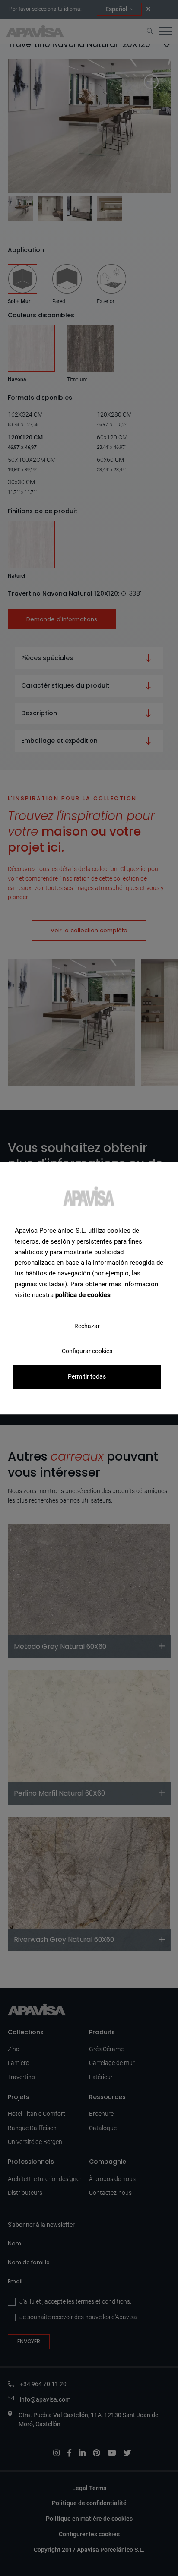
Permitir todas (87, 1377)
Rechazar (87, 1326)
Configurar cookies (87, 1351)
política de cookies (83, 1295)
